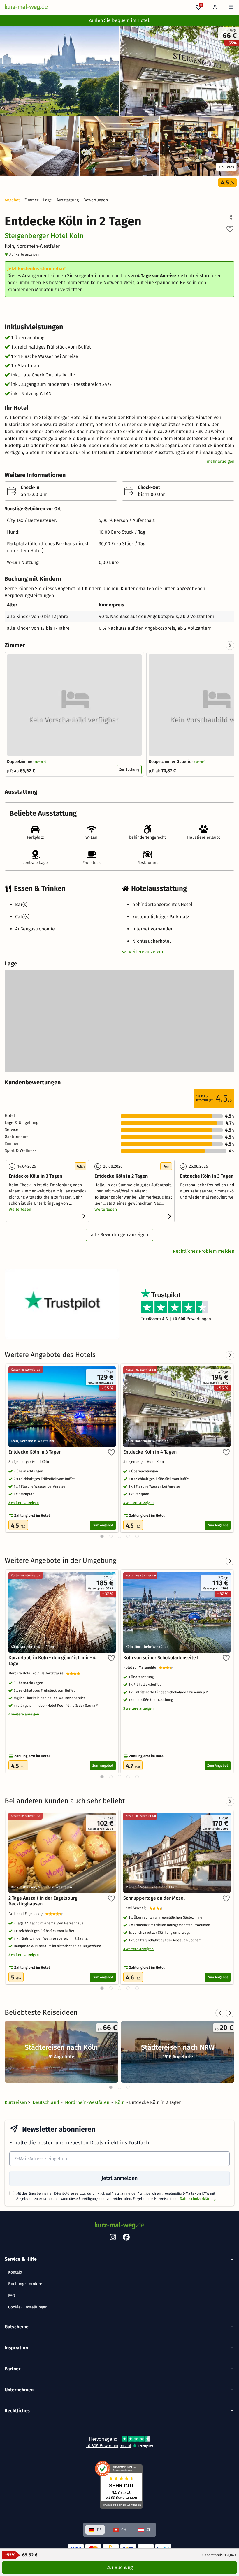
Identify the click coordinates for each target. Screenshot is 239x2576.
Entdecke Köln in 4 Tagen (150, 1452)
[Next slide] (230, 645)
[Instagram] (113, 2238)
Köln (120, 2102)
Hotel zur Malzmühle (141, 1667)
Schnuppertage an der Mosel (154, 1898)
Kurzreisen (16, 2102)
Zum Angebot (103, 1525)
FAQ (12, 2296)
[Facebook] (126, 2238)
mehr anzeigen (221, 461)
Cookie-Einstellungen (28, 2307)
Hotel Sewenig (136, 1908)
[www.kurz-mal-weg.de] (26, 7)
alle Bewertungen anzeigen (119, 1235)
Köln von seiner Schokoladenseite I (161, 1658)
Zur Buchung (129, 770)
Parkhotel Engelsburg (27, 1914)
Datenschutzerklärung (198, 2199)
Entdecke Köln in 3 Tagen (35, 1452)
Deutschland (46, 2102)
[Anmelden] (215, 7)
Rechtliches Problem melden (204, 1251)
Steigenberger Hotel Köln (44, 236)
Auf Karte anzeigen (24, 254)
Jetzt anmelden (119, 2178)
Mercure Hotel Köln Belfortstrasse (37, 1673)
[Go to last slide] (220, 2013)
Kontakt (15, 2272)
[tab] (111, 2087)
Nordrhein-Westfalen (88, 2102)
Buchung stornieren (26, 2284)
